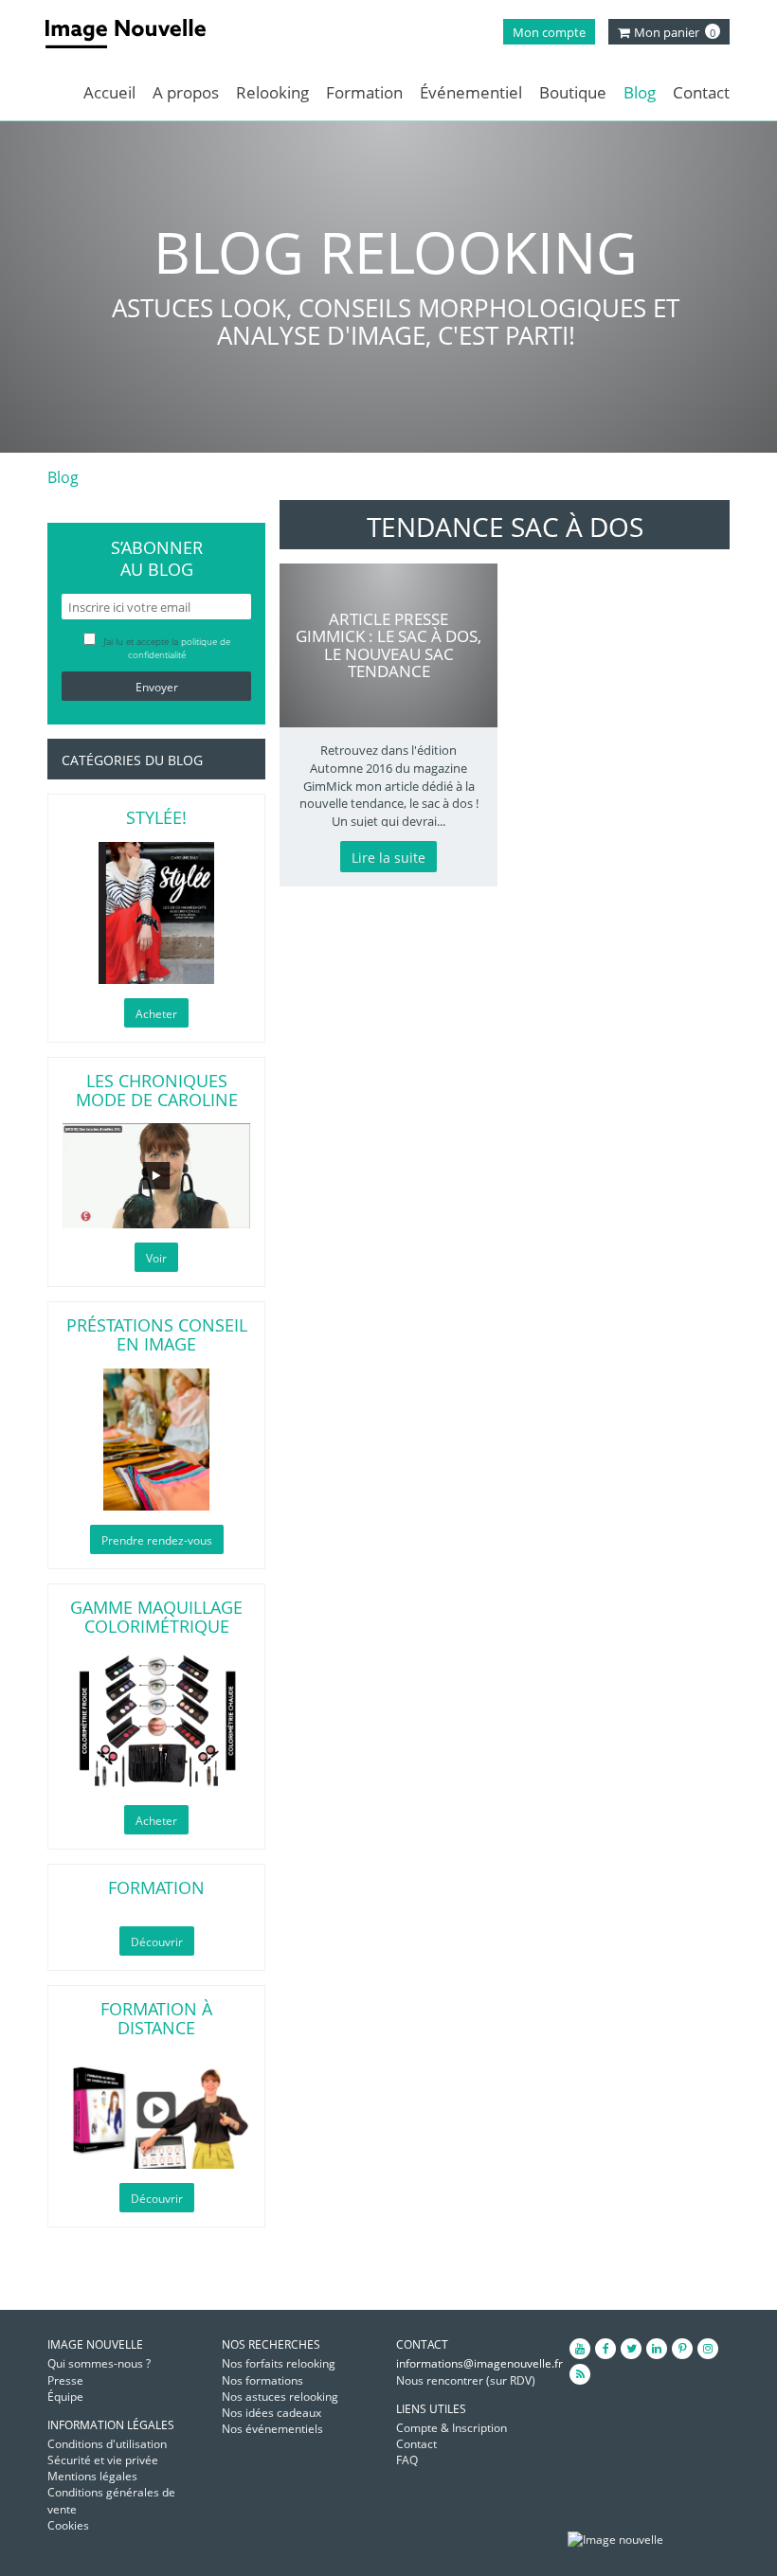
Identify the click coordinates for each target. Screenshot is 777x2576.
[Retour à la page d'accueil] (126, 34)
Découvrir (157, 1942)
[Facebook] (605, 2349)
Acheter (156, 1014)
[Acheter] (156, 913)
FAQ (407, 2460)
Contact (701, 92)
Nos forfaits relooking (279, 2363)
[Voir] (156, 1176)
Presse (65, 2380)
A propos (186, 92)
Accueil (109, 92)
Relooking (272, 92)
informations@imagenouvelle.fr (479, 2363)
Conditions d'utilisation (107, 2444)
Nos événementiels (272, 2429)
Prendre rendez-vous (157, 1540)
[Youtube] (580, 2349)
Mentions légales (92, 2476)
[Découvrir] (156, 2110)
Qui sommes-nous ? (99, 2363)
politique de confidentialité (179, 648)
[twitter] (631, 2349)
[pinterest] (682, 2349)
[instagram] (708, 2349)
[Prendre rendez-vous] (156, 1440)
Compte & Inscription (452, 2428)
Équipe (65, 2397)
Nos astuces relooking (280, 2397)
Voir (156, 1258)
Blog (640, 92)
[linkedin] (657, 2349)
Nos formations (262, 2380)
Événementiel (471, 92)
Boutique (573, 92)
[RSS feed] (580, 2374)
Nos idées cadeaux (271, 2413)
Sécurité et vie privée (103, 2460)
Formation (364, 92)
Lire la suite (388, 858)
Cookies (68, 2525)
